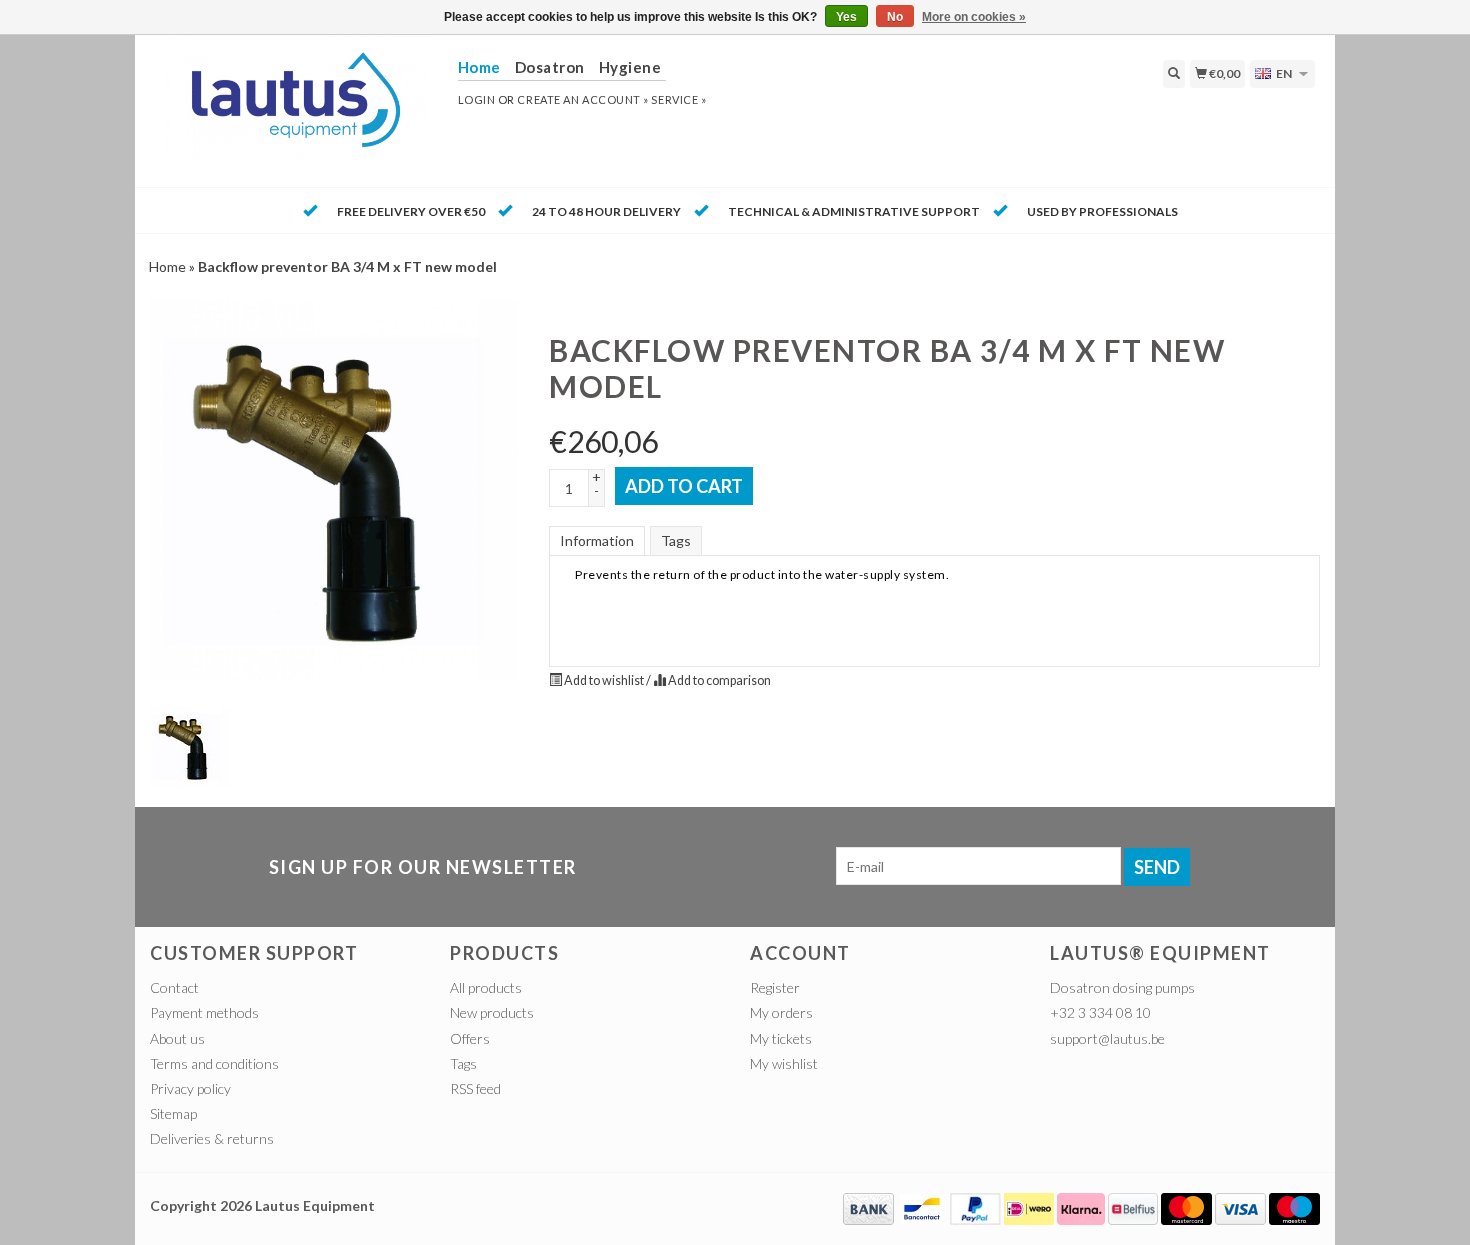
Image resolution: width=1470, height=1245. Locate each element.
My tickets (781, 1038)
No (895, 17)
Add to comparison (718, 680)
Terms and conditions (214, 1063)
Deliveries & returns (212, 1138)
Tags (676, 540)
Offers (470, 1038)
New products (492, 1012)
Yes (846, 17)
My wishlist (784, 1063)
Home (167, 266)
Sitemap (173, 1113)
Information (597, 540)
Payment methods (204, 1012)
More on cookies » (974, 17)
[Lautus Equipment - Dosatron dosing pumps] (296, 109)
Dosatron (550, 67)
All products (486, 987)
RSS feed (475, 1088)
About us (177, 1038)
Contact (174, 987)
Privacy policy (190, 1088)
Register (775, 987)
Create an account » (582, 99)
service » (678, 99)
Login (477, 99)
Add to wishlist (604, 680)
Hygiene (630, 67)
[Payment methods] (868, 1206)
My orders (781, 1012)
